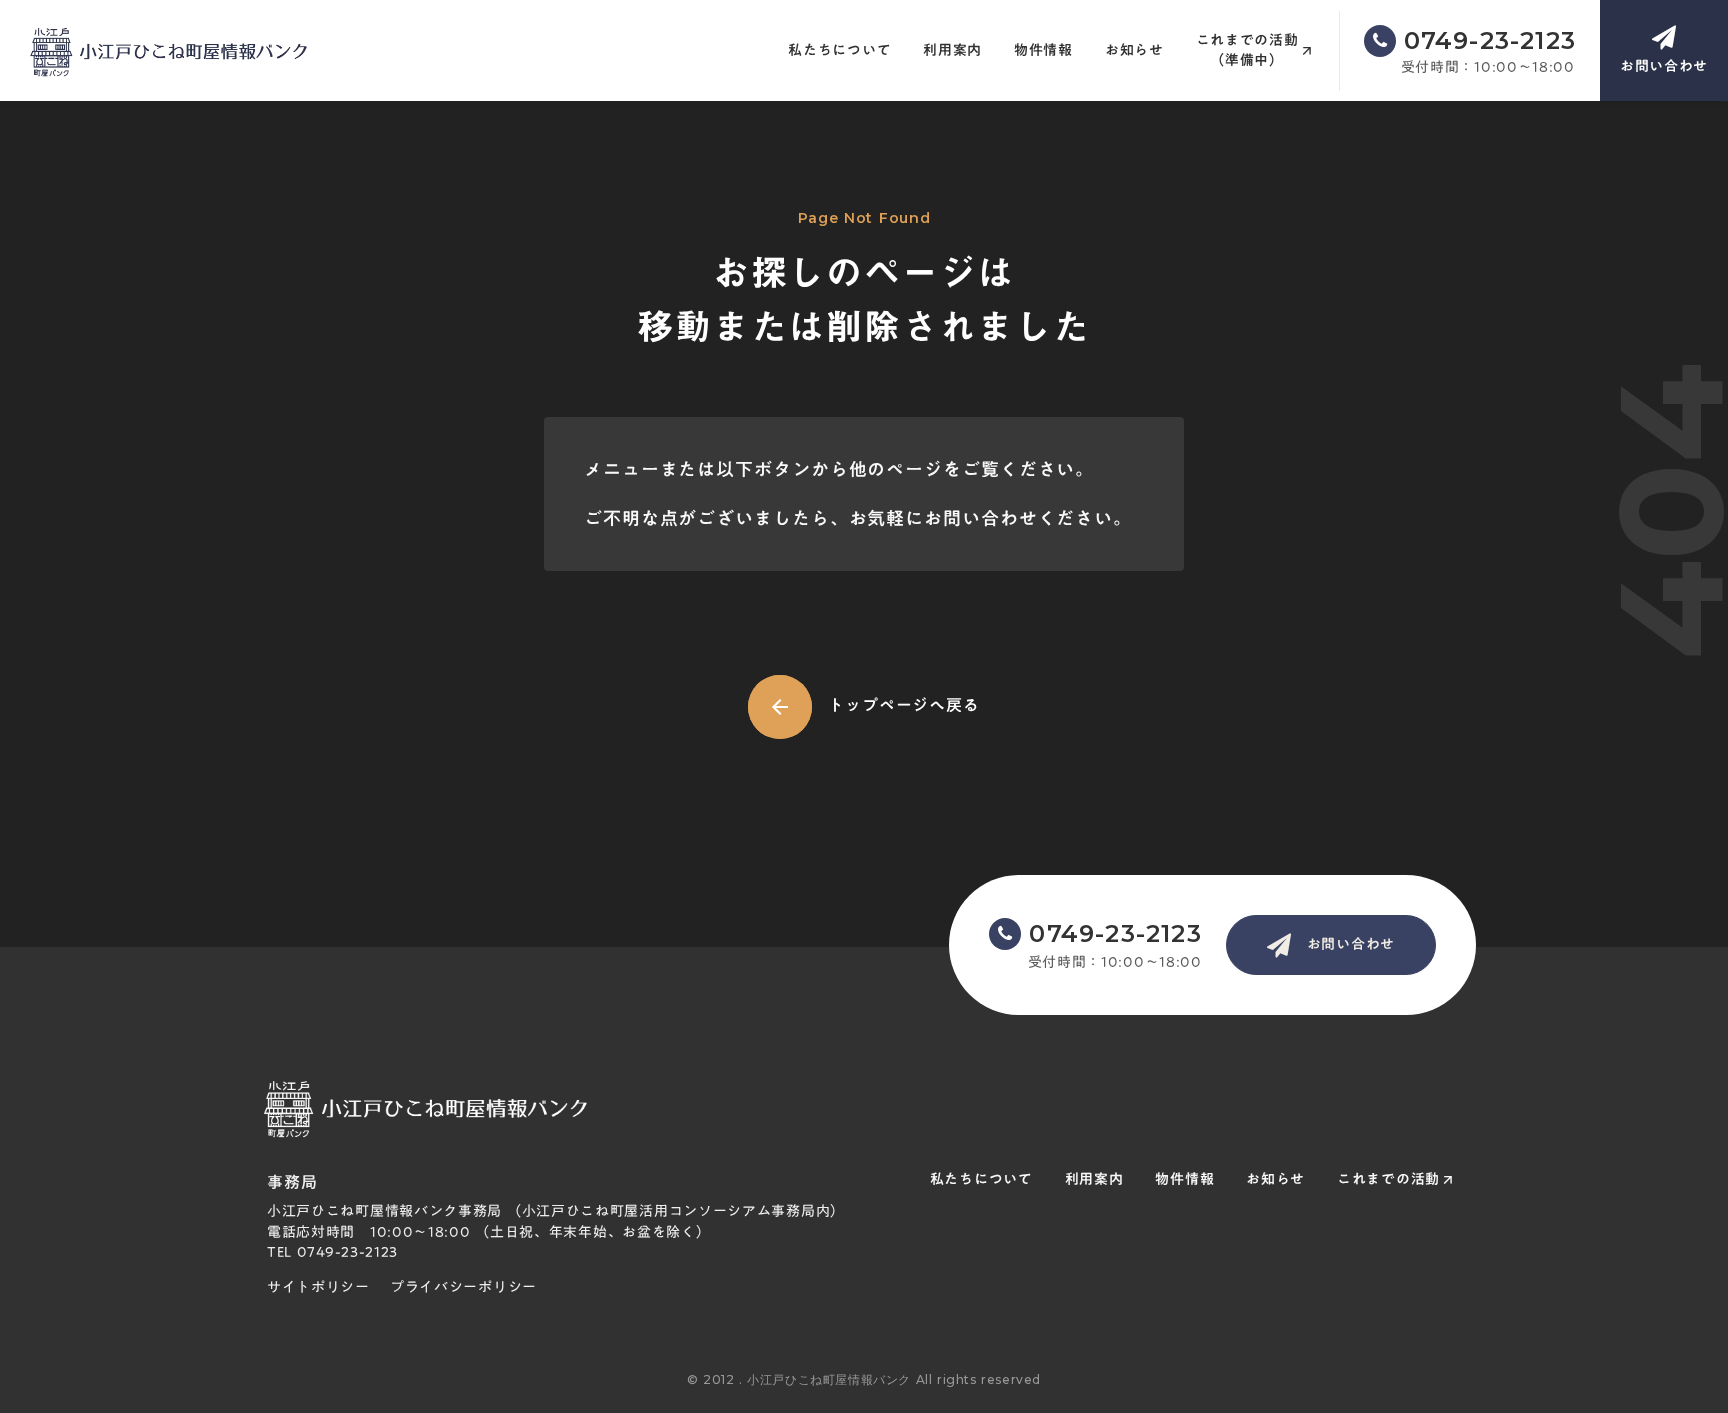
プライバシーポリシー (463, 1288)
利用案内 (952, 51)
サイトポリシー (318, 1288)
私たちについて (839, 51)
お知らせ (1134, 51)
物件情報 (1043, 51)
